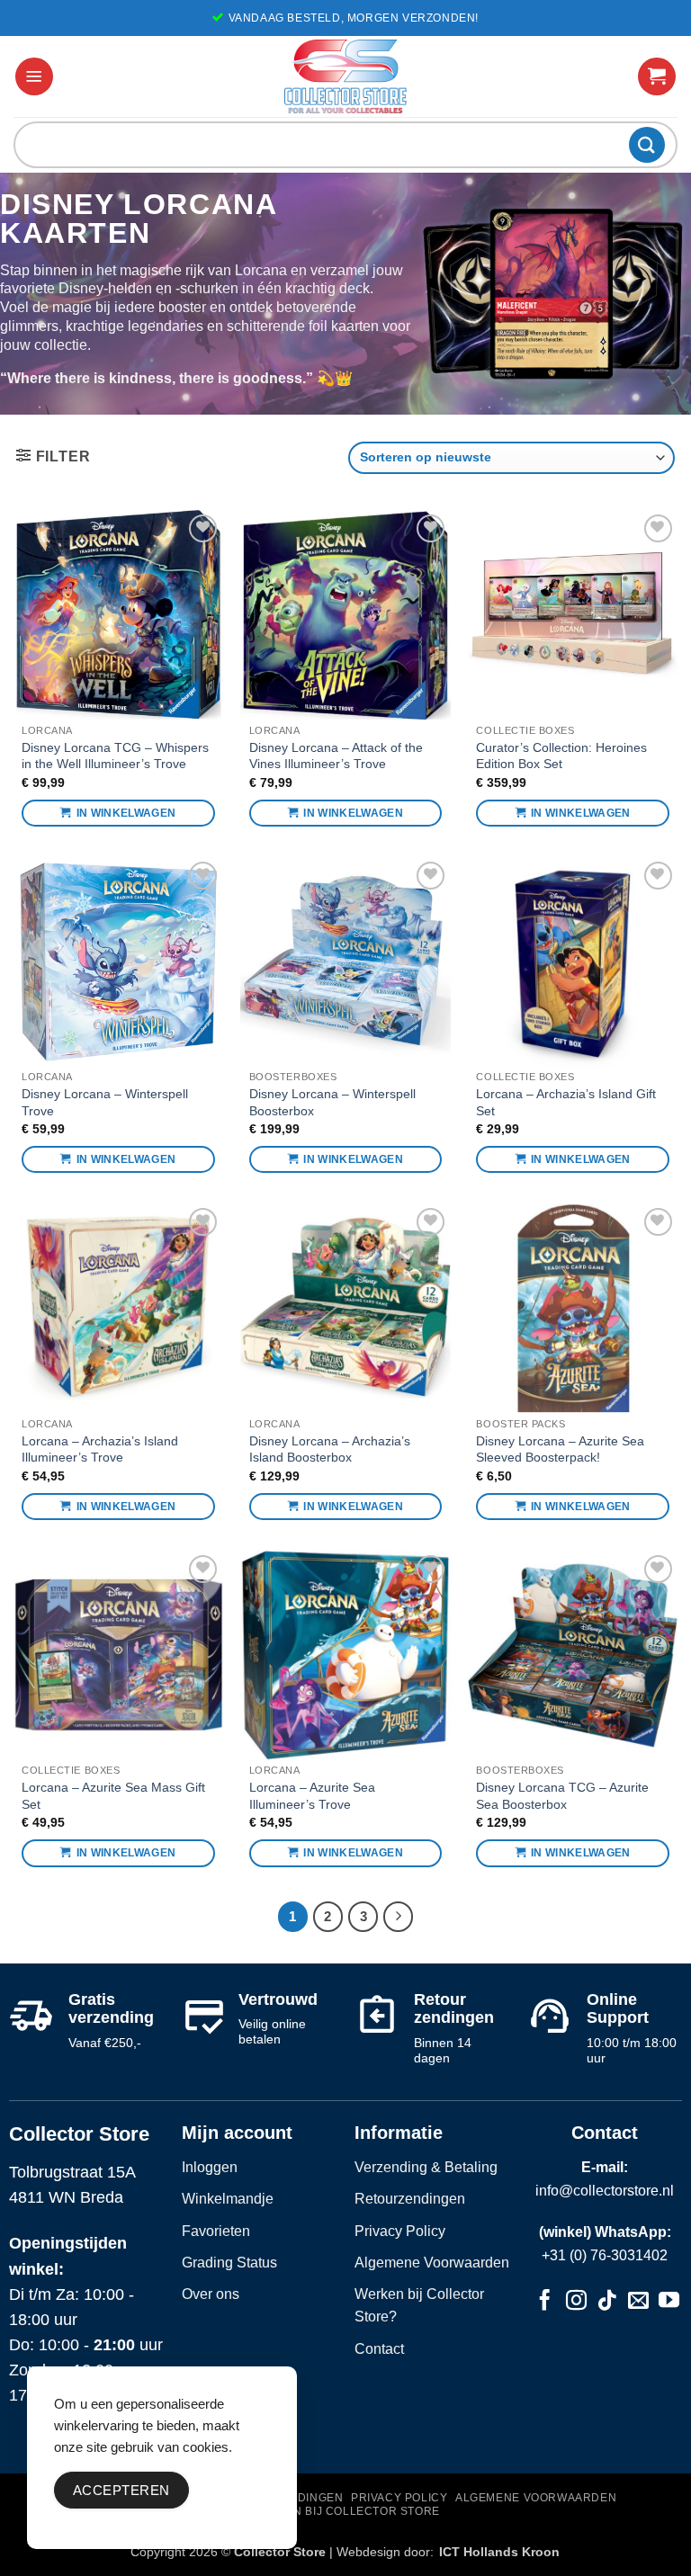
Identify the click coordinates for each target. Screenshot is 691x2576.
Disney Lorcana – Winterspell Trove (105, 1102)
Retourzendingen (410, 2199)
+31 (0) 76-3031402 (605, 2255)
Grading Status (229, 2263)
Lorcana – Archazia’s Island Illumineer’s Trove (100, 1449)
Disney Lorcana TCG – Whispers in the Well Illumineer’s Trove (115, 756)
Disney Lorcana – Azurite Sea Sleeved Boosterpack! (560, 1449)
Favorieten (216, 2231)
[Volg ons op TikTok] (607, 2303)
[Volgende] (399, 1917)
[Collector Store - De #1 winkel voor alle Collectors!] (345, 76)
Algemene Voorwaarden (432, 2263)
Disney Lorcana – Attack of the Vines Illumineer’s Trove (336, 756)
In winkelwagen (126, 813)
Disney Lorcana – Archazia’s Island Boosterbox (330, 1449)
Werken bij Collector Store (345, 2511)
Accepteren (121, 2490)
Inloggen (210, 2167)
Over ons (211, 2294)
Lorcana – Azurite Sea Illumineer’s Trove (312, 1796)
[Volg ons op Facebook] (545, 2303)
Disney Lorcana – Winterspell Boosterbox (332, 1102)
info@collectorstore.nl (605, 2191)
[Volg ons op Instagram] (576, 2303)
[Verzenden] (647, 144)
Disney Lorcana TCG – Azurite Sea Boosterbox (562, 1796)
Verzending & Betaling (426, 2167)
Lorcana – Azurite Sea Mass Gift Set (113, 1796)
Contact (379, 2349)
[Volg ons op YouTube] (669, 2303)
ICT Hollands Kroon (499, 2552)
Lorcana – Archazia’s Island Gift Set (566, 1102)
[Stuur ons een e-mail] (638, 2303)
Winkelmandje (228, 2199)
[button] (34, 76)
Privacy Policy (400, 2231)
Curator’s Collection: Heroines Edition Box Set (561, 756)
